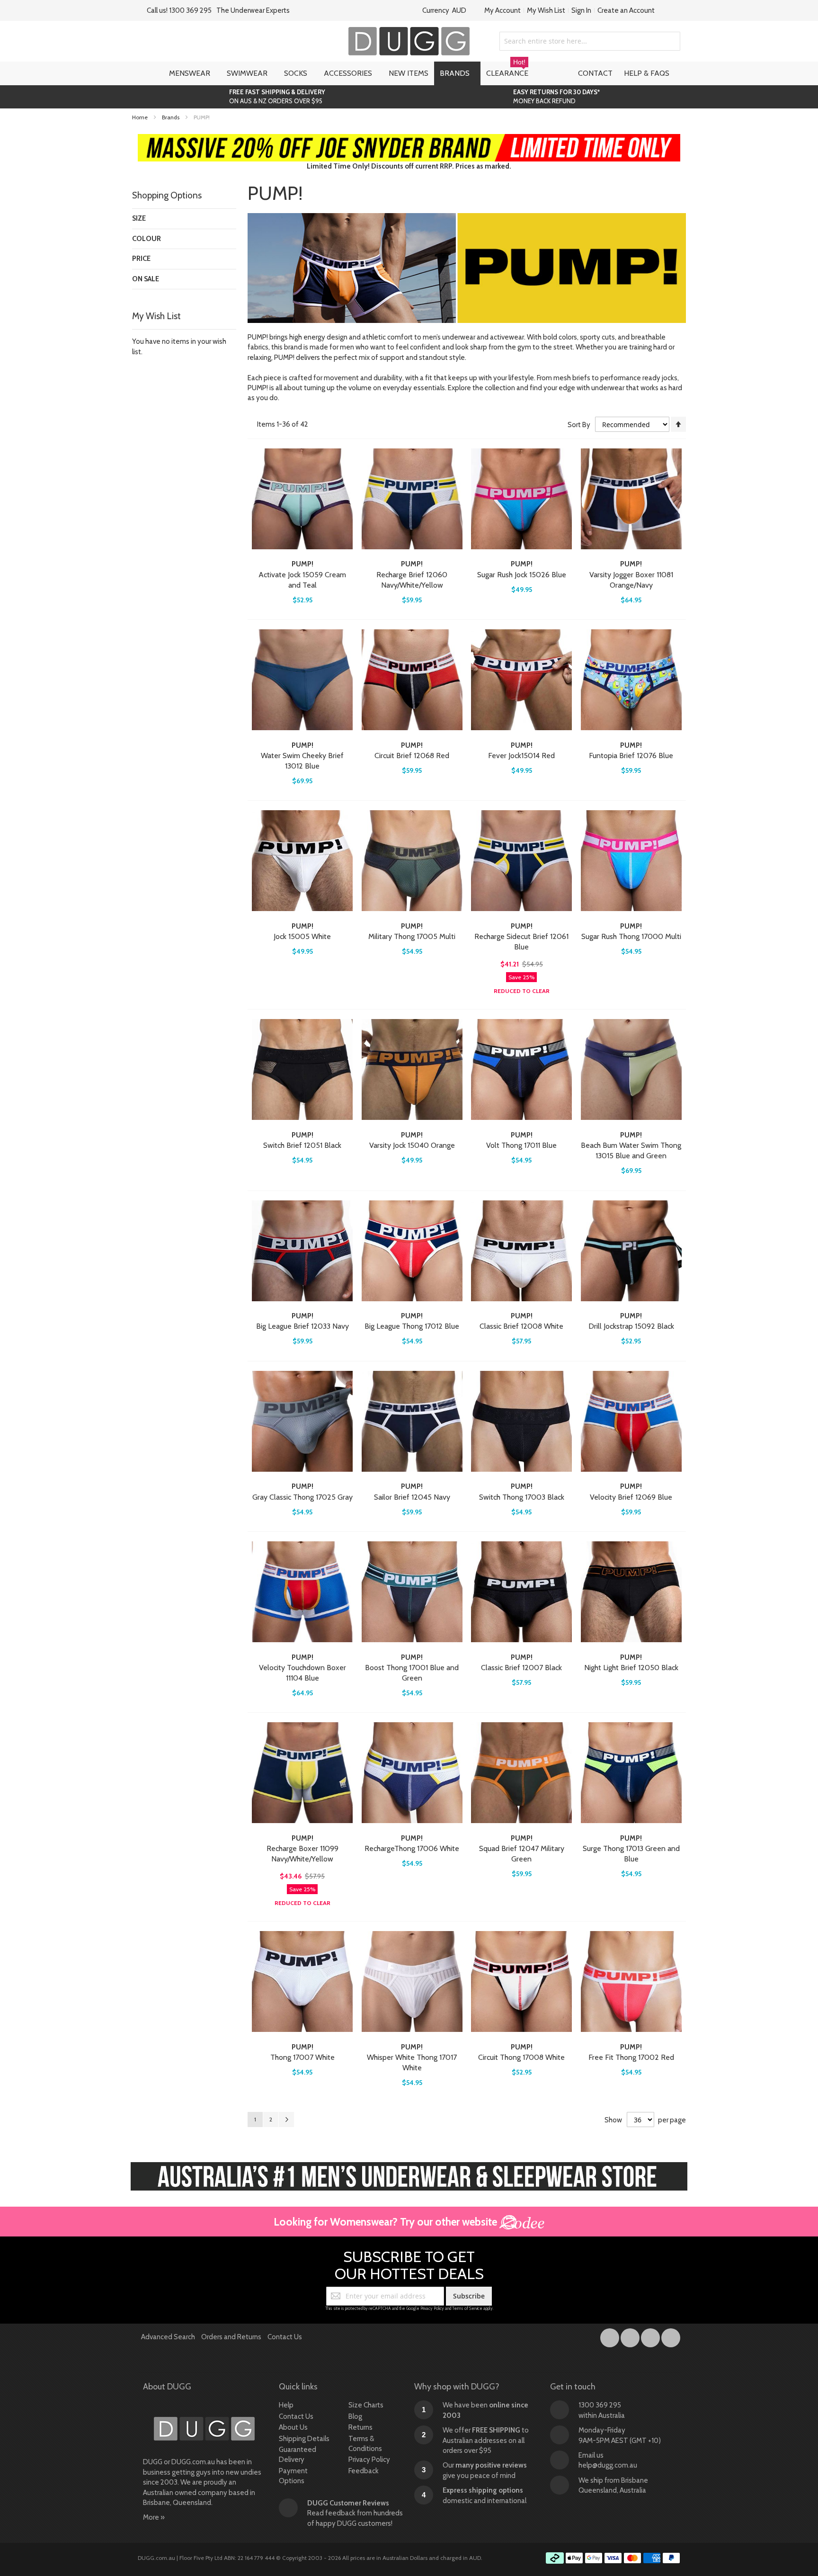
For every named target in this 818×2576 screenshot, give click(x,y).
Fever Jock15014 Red (521, 756)
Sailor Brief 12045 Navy (412, 1497)
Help (286, 2405)
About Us (293, 2427)
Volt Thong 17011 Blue (521, 1145)
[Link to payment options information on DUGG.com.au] (613, 2559)
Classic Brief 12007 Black (521, 1668)
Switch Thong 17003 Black (522, 1497)
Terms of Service (467, 2308)
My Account (502, 10)
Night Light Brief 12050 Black (631, 1668)
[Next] (286, 2120)
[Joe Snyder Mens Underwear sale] (409, 139)
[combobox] (590, 41)
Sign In (581, 10)
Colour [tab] (147, 239)
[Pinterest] (671, 2336)
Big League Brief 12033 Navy (302, 1326)
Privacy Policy (432, 2308)
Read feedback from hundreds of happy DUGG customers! (355, 2513)
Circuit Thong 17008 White (521, 2057)
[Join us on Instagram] (631, 2336)
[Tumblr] (651, 2336)
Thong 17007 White (302, 2057)
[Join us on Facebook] (610, 2336)
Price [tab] (141, 259)
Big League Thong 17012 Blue (412, 1326)
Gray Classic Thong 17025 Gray (302, 1497)
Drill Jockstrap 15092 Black (631, 1326)
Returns (360, 2427)
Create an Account (626, 10)
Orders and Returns (231, 2337)
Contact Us (285, 2337)
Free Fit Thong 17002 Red (631, 2057)
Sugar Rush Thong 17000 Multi (631, 936)
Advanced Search (168, 2337)
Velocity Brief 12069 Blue (631, 1497)
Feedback (364, 2471)
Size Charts (366, 2405)
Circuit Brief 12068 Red (412, 756)
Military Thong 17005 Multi (412, 936)
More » (154, 2517)
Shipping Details (304, 2439)
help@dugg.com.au (608, 2465)
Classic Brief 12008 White (521, 1326)
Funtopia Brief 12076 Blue (631, 756)
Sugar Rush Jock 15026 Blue (522, 575)
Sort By (579, 425)
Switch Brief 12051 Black (302, 1145)
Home (141, 117)
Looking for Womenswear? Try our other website (387, 2222)
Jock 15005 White (302, 936)
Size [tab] (139, 218)
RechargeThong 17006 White (412, 1848)
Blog (355, 2416)
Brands (171, 117)
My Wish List (546, 10)
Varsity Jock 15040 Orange (412, 1145)
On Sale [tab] (146, 279)
